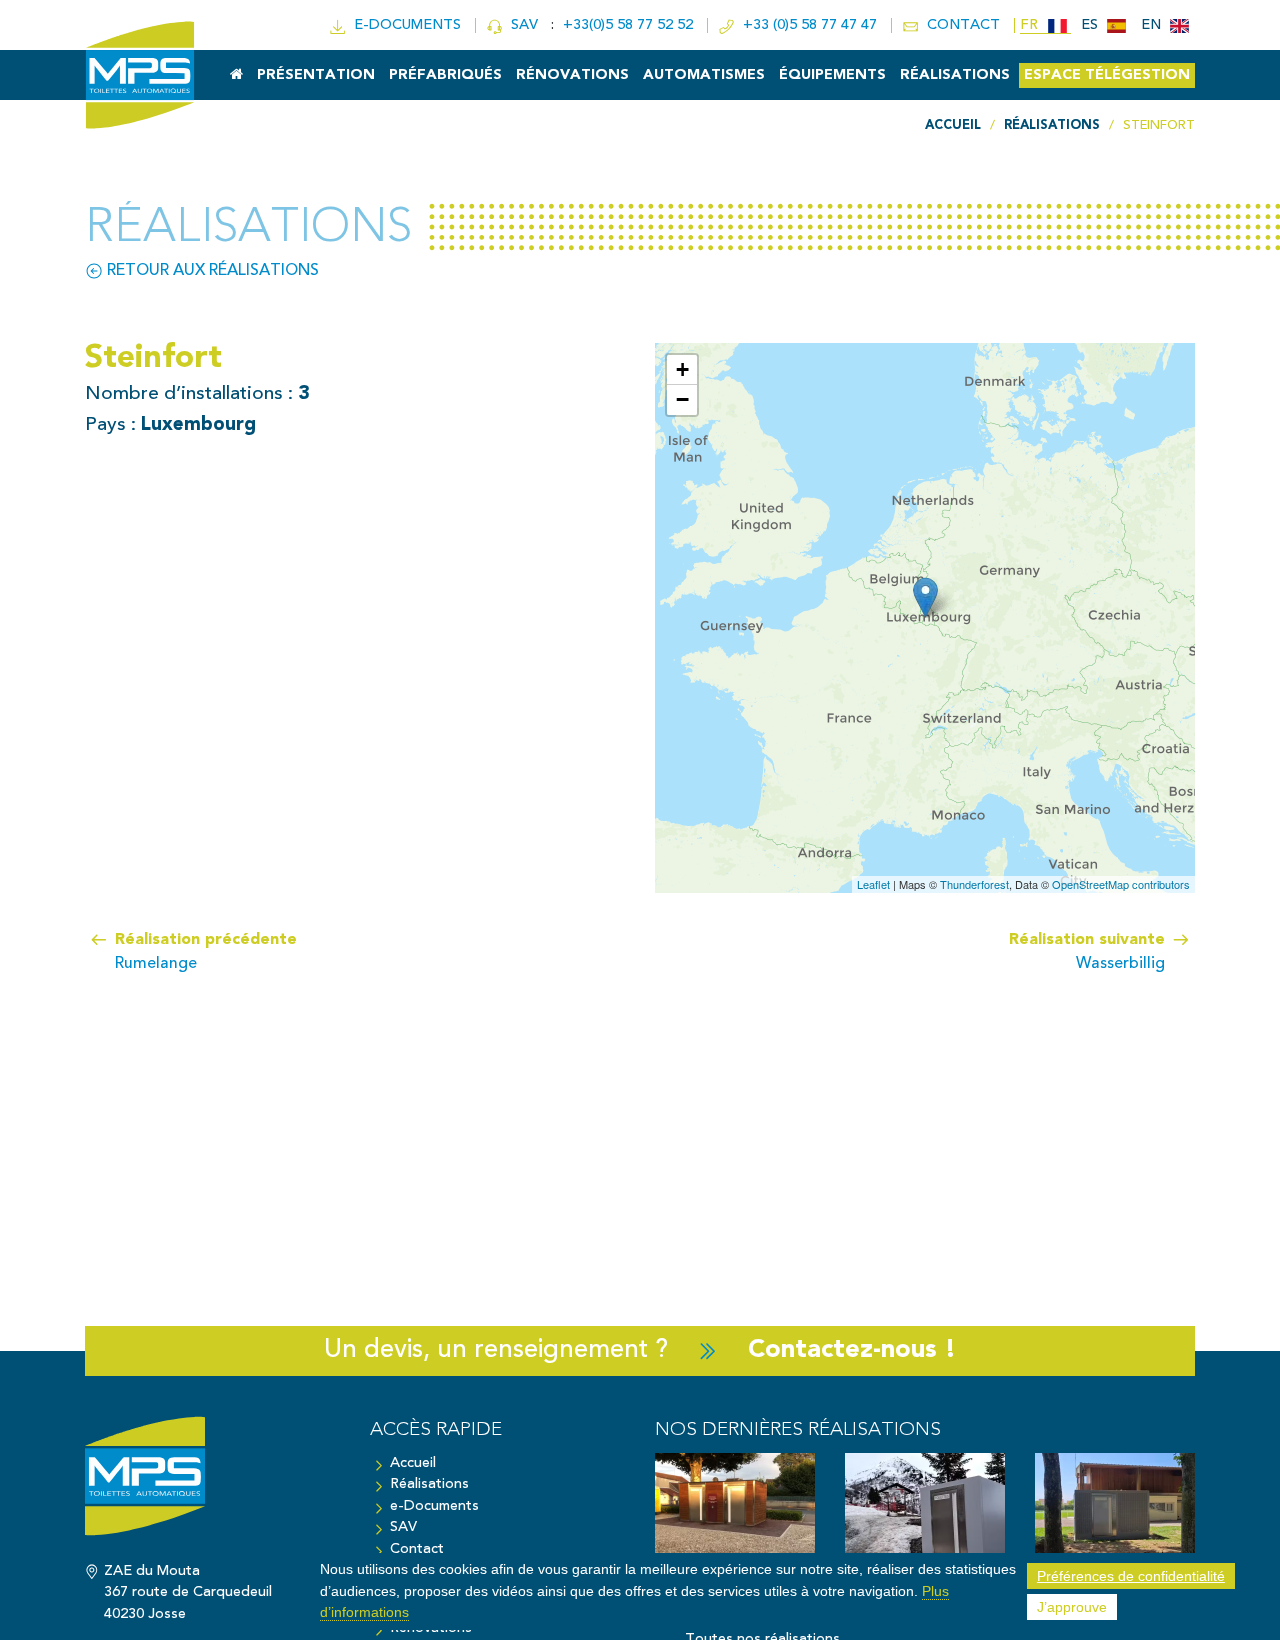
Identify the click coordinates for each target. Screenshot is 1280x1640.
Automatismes (704, 75)
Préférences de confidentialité (1131, 1576)
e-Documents (434, 1506)
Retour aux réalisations (211, 271)
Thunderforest (974, 884)
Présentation (316, 75)
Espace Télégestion (1107, 75)
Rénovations (572, 75)
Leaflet (873, 884)
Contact (417, 1549)
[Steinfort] (925, 597)
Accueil (413, 1463)
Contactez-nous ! (852, 1350)
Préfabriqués (445, 75)
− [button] (682, 399)
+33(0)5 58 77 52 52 (630, 25)
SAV (522, 25)
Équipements (832, 75)
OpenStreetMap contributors (1121, 884)
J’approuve (1072, 1607)
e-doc (403, 25)
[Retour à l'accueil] (212, 1486)
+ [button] (682, 369)
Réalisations (955, 75)
